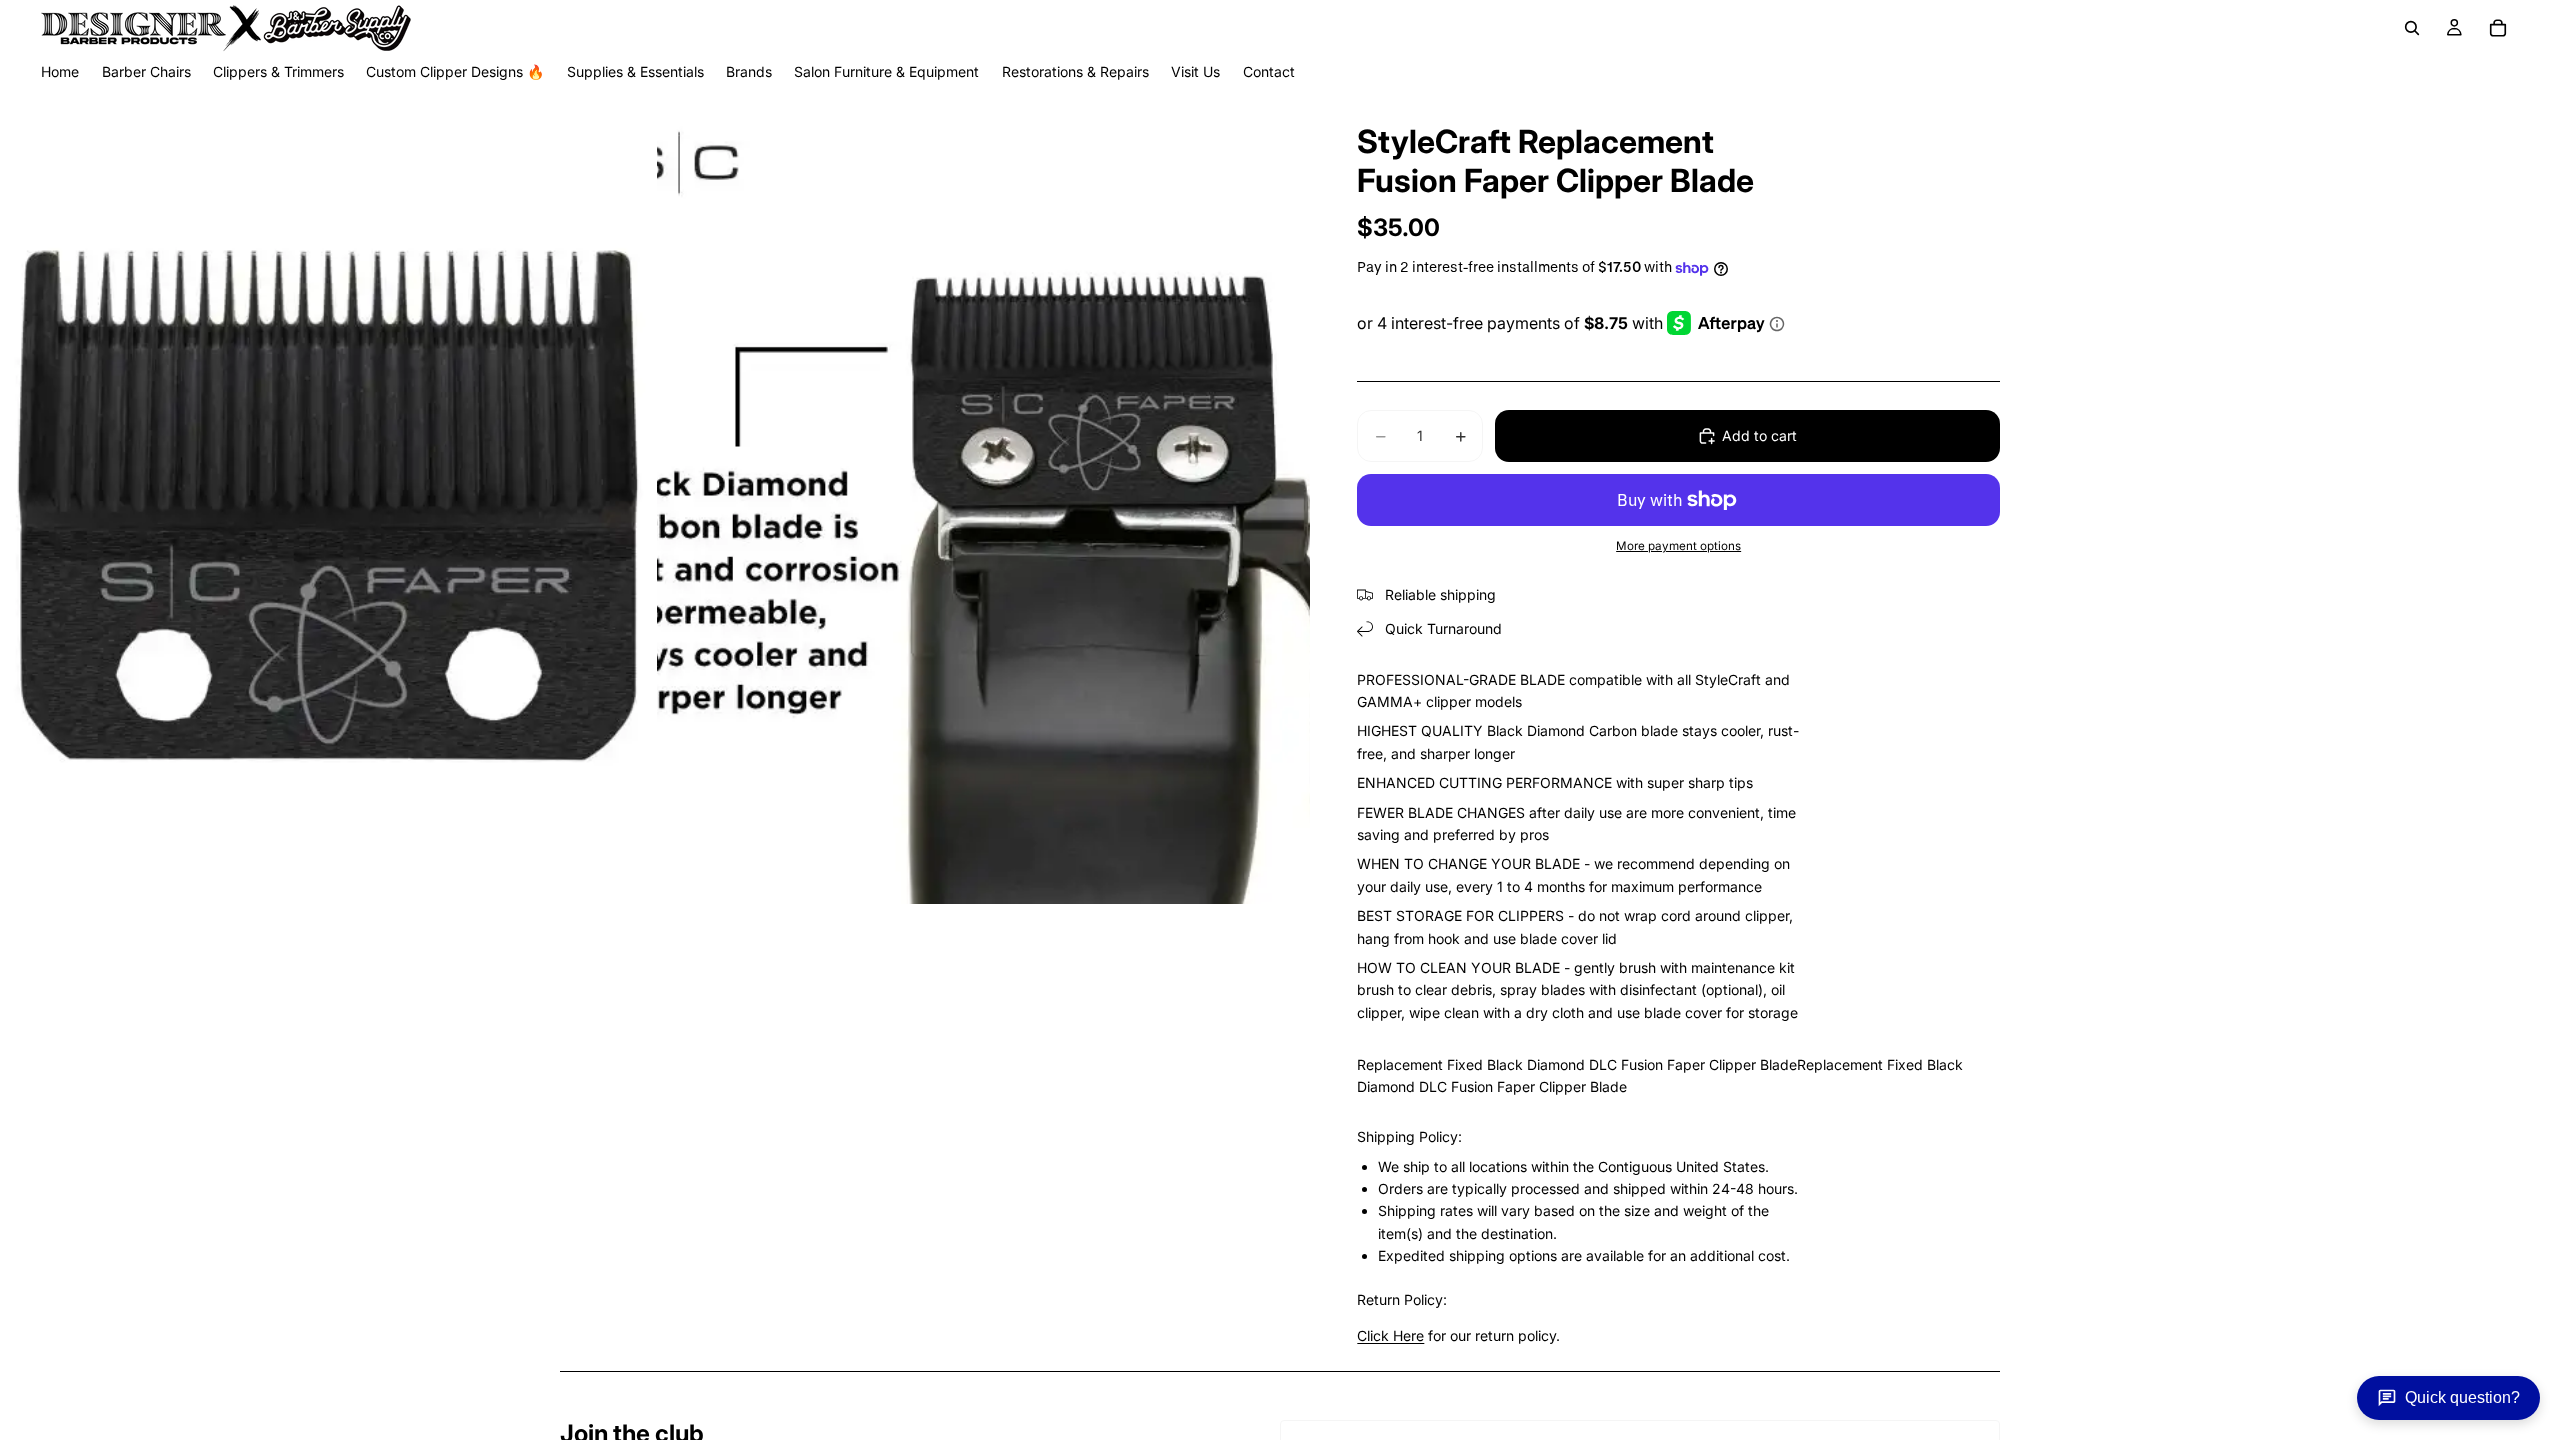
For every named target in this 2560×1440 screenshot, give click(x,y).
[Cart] (2498, 28)
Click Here (1390, 1335)
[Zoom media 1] (326, 495)
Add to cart (1759, 435)
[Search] (2412, 28)
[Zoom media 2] (983, 495)
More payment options (1678, 546)
